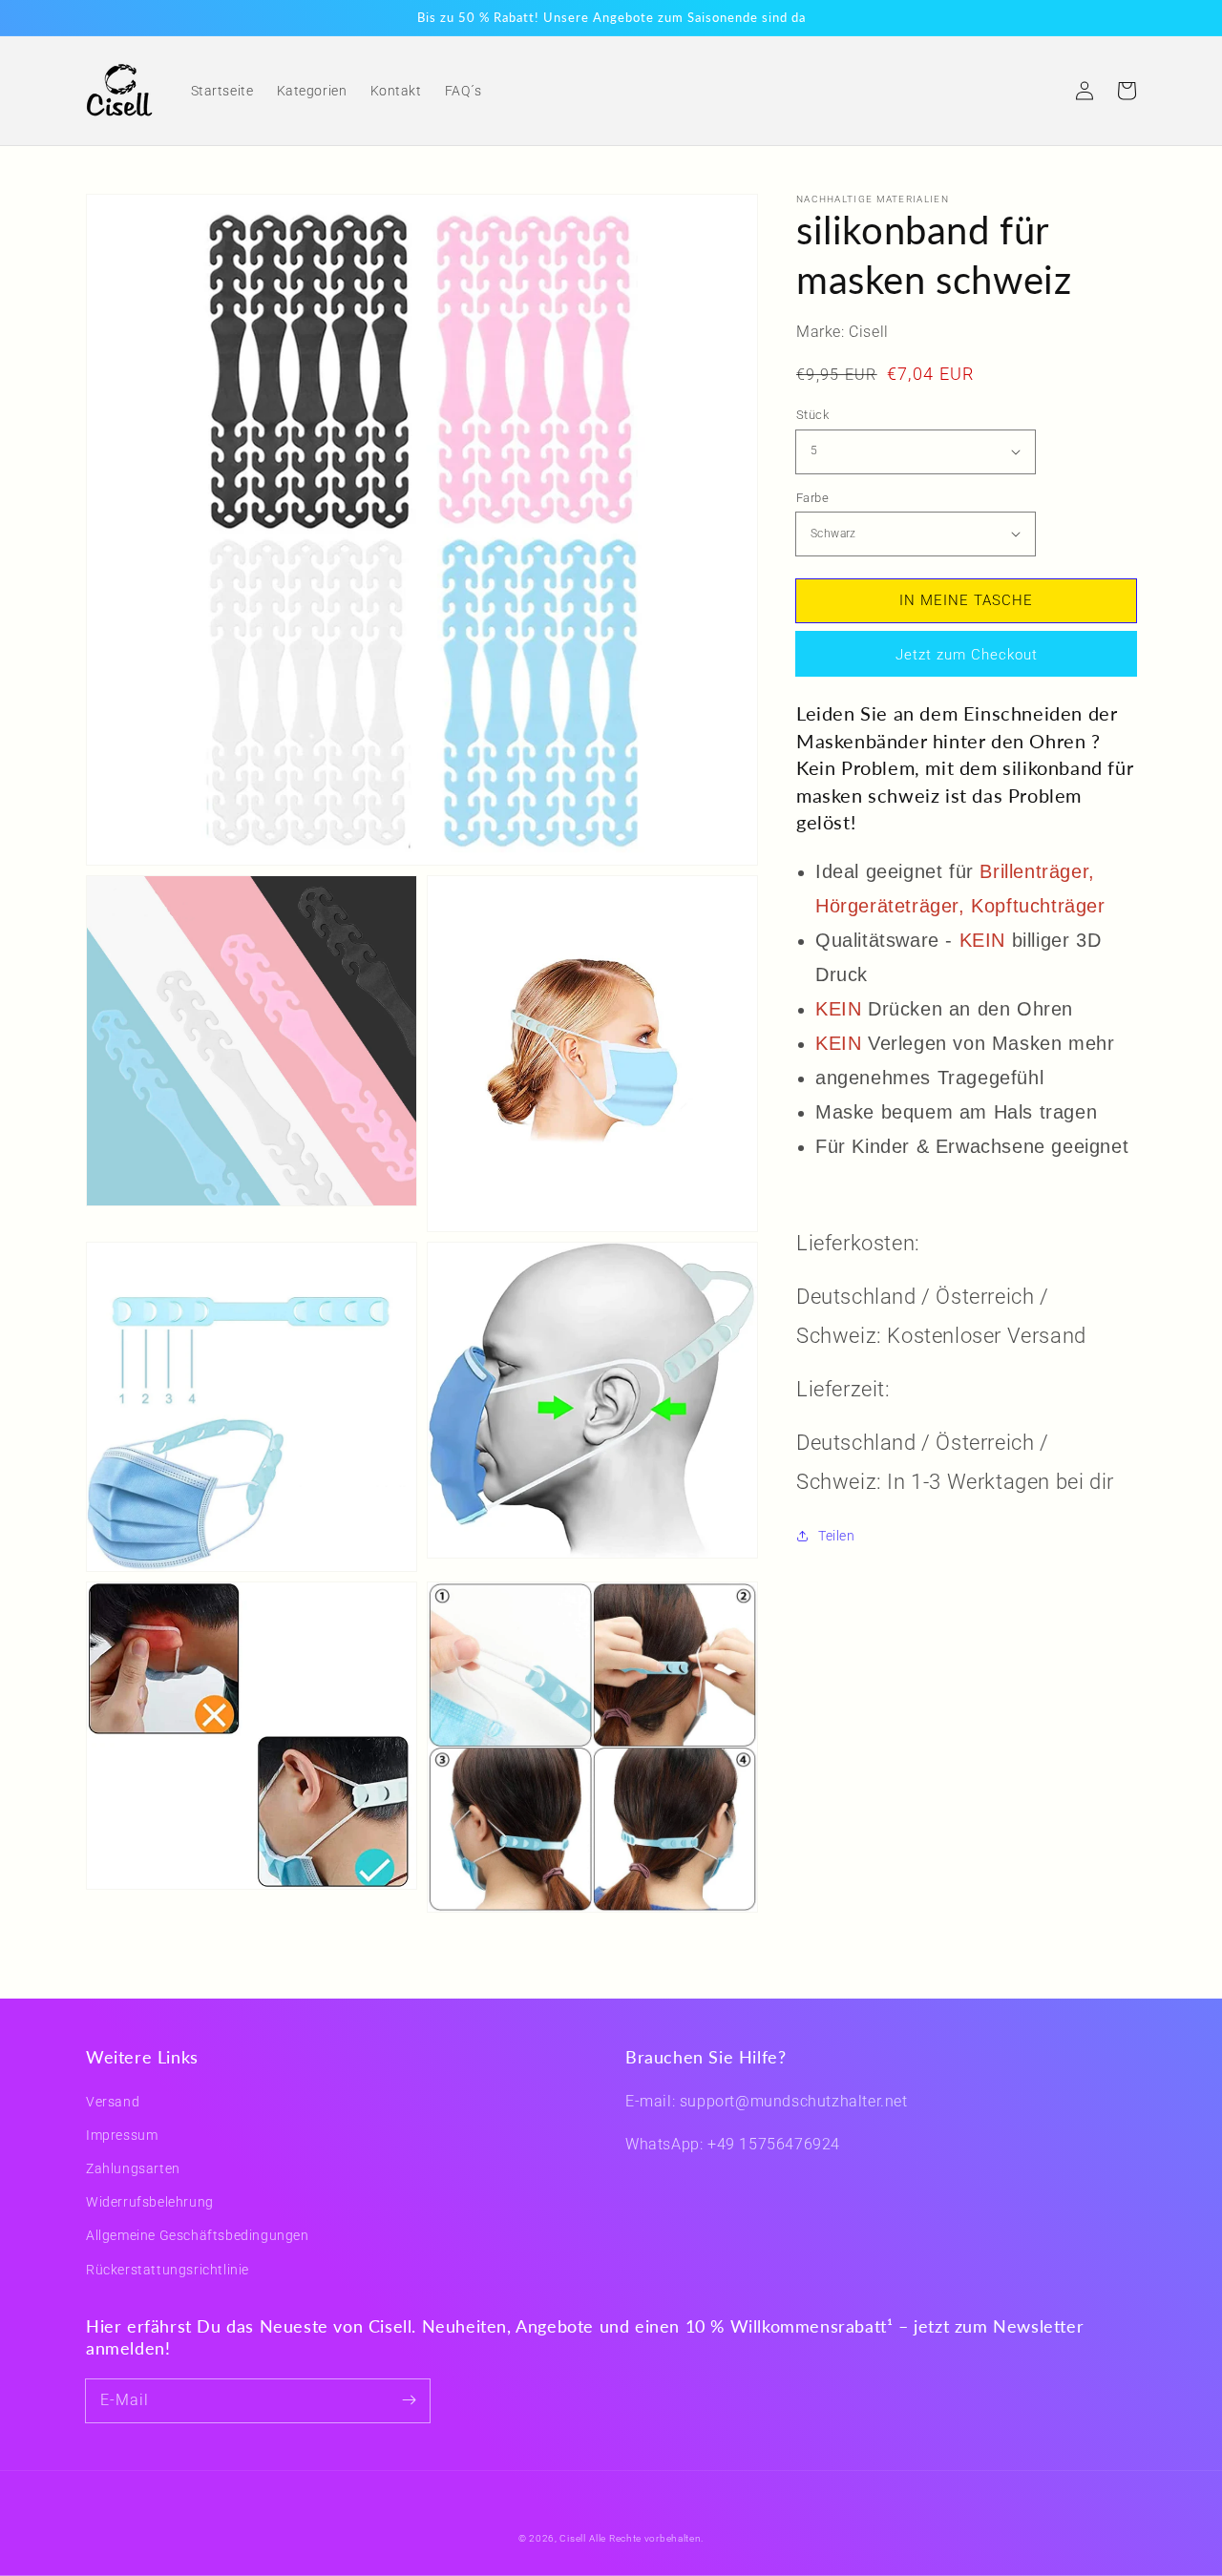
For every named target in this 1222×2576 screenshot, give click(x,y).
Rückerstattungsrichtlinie (168, 2270)
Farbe (812, 497)
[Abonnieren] (409, 2400)
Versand (113, 2102)
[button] (1043, 91)
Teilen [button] (837, 1536)
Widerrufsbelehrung (150, 2202)
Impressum (122, 2135)
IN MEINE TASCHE (966, 599)
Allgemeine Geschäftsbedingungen (198, 2235)
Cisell (572, 2538)
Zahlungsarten (133, 2168)
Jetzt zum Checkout (967, 655)
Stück (812, 415)
